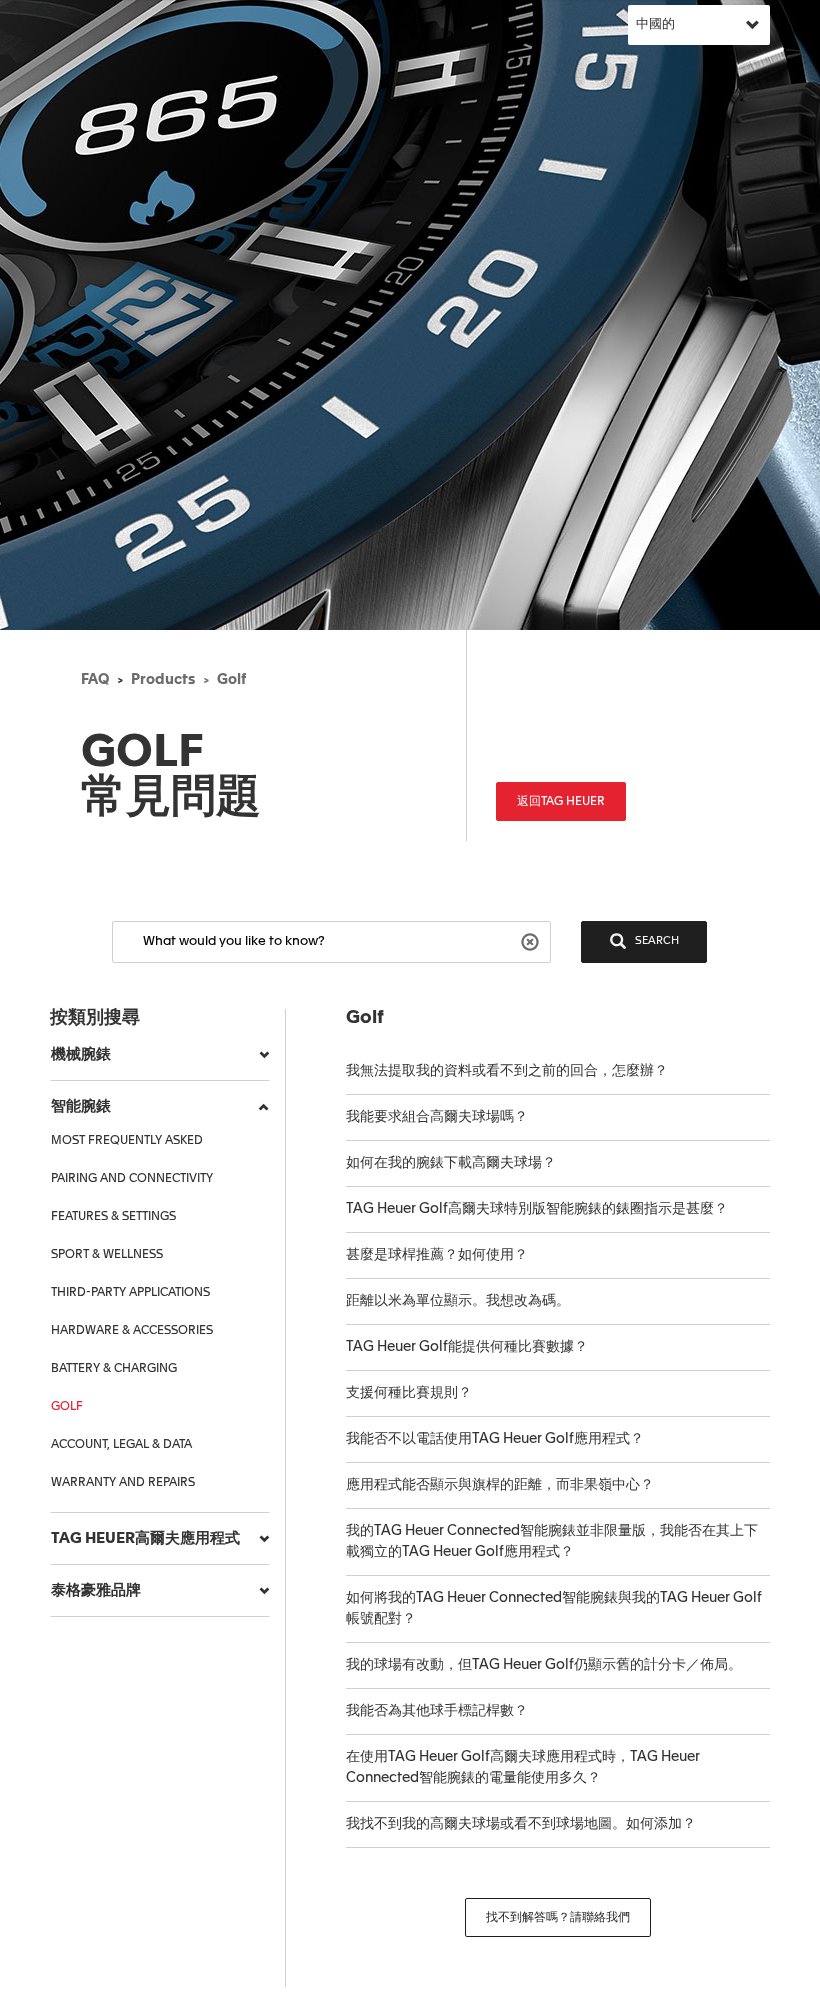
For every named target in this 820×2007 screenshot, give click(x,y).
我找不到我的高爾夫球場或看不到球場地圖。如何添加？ (521, 1824)
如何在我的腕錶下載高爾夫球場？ (451, 1163)
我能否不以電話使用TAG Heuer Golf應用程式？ (495, 1439)
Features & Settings (113, 1217)
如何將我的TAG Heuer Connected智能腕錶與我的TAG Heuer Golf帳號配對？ (554, 1608)
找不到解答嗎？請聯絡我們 (558, 1918)
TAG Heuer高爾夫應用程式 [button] (145, 1538)
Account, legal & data (121, 1445)
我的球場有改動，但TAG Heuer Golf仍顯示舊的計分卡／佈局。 (544, 1665)
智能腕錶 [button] (81, 1106)
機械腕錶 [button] (81, 1054)
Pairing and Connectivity (132, 1179)
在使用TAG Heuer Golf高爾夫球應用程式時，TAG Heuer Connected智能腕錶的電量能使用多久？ (523, 1767)
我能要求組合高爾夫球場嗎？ (437, 1117)
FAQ (95, 680)
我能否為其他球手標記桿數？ (437, 1711)
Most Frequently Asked (127, 1141)
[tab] (160, 1055)
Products (163, 680)
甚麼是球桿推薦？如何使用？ (437, 1255)
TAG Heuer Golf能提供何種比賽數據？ (467, 1347)
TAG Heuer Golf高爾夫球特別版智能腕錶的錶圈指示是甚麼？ (537, 1209)
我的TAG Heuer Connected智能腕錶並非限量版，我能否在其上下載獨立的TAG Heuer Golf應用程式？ (552, 1541)
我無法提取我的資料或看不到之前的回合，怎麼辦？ (507, 1071)
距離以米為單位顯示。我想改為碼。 (458, 1301)
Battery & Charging (114, 1369)
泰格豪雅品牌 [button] (96, 1590)
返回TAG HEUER (561, 802)
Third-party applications (130, 1293)
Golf (231, 680)
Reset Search (532, 940)
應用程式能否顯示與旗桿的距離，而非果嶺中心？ (500, 1485)
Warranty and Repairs (123, 1483)
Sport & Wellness (107, 1255)
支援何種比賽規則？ (409, 1393)
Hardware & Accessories (132, 1331)
